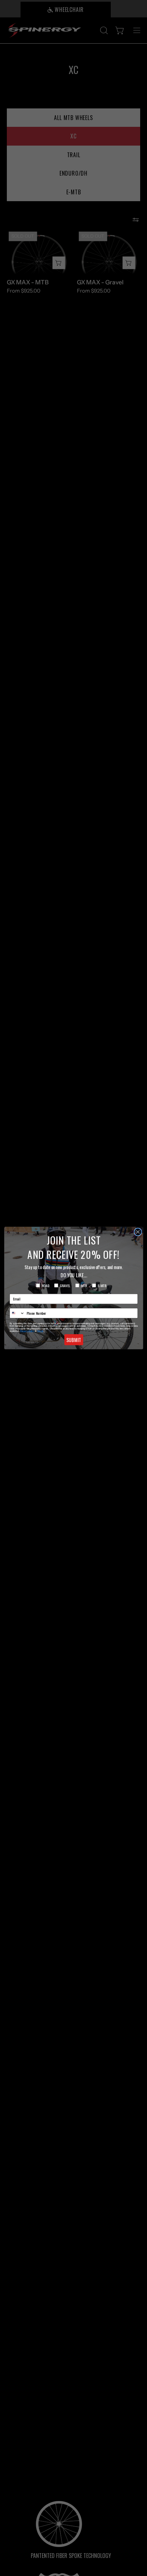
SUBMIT (73, 1340)
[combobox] (17, 1313)
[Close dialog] (138, 1232)
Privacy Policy (27, 1331)
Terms (40, 1331)
